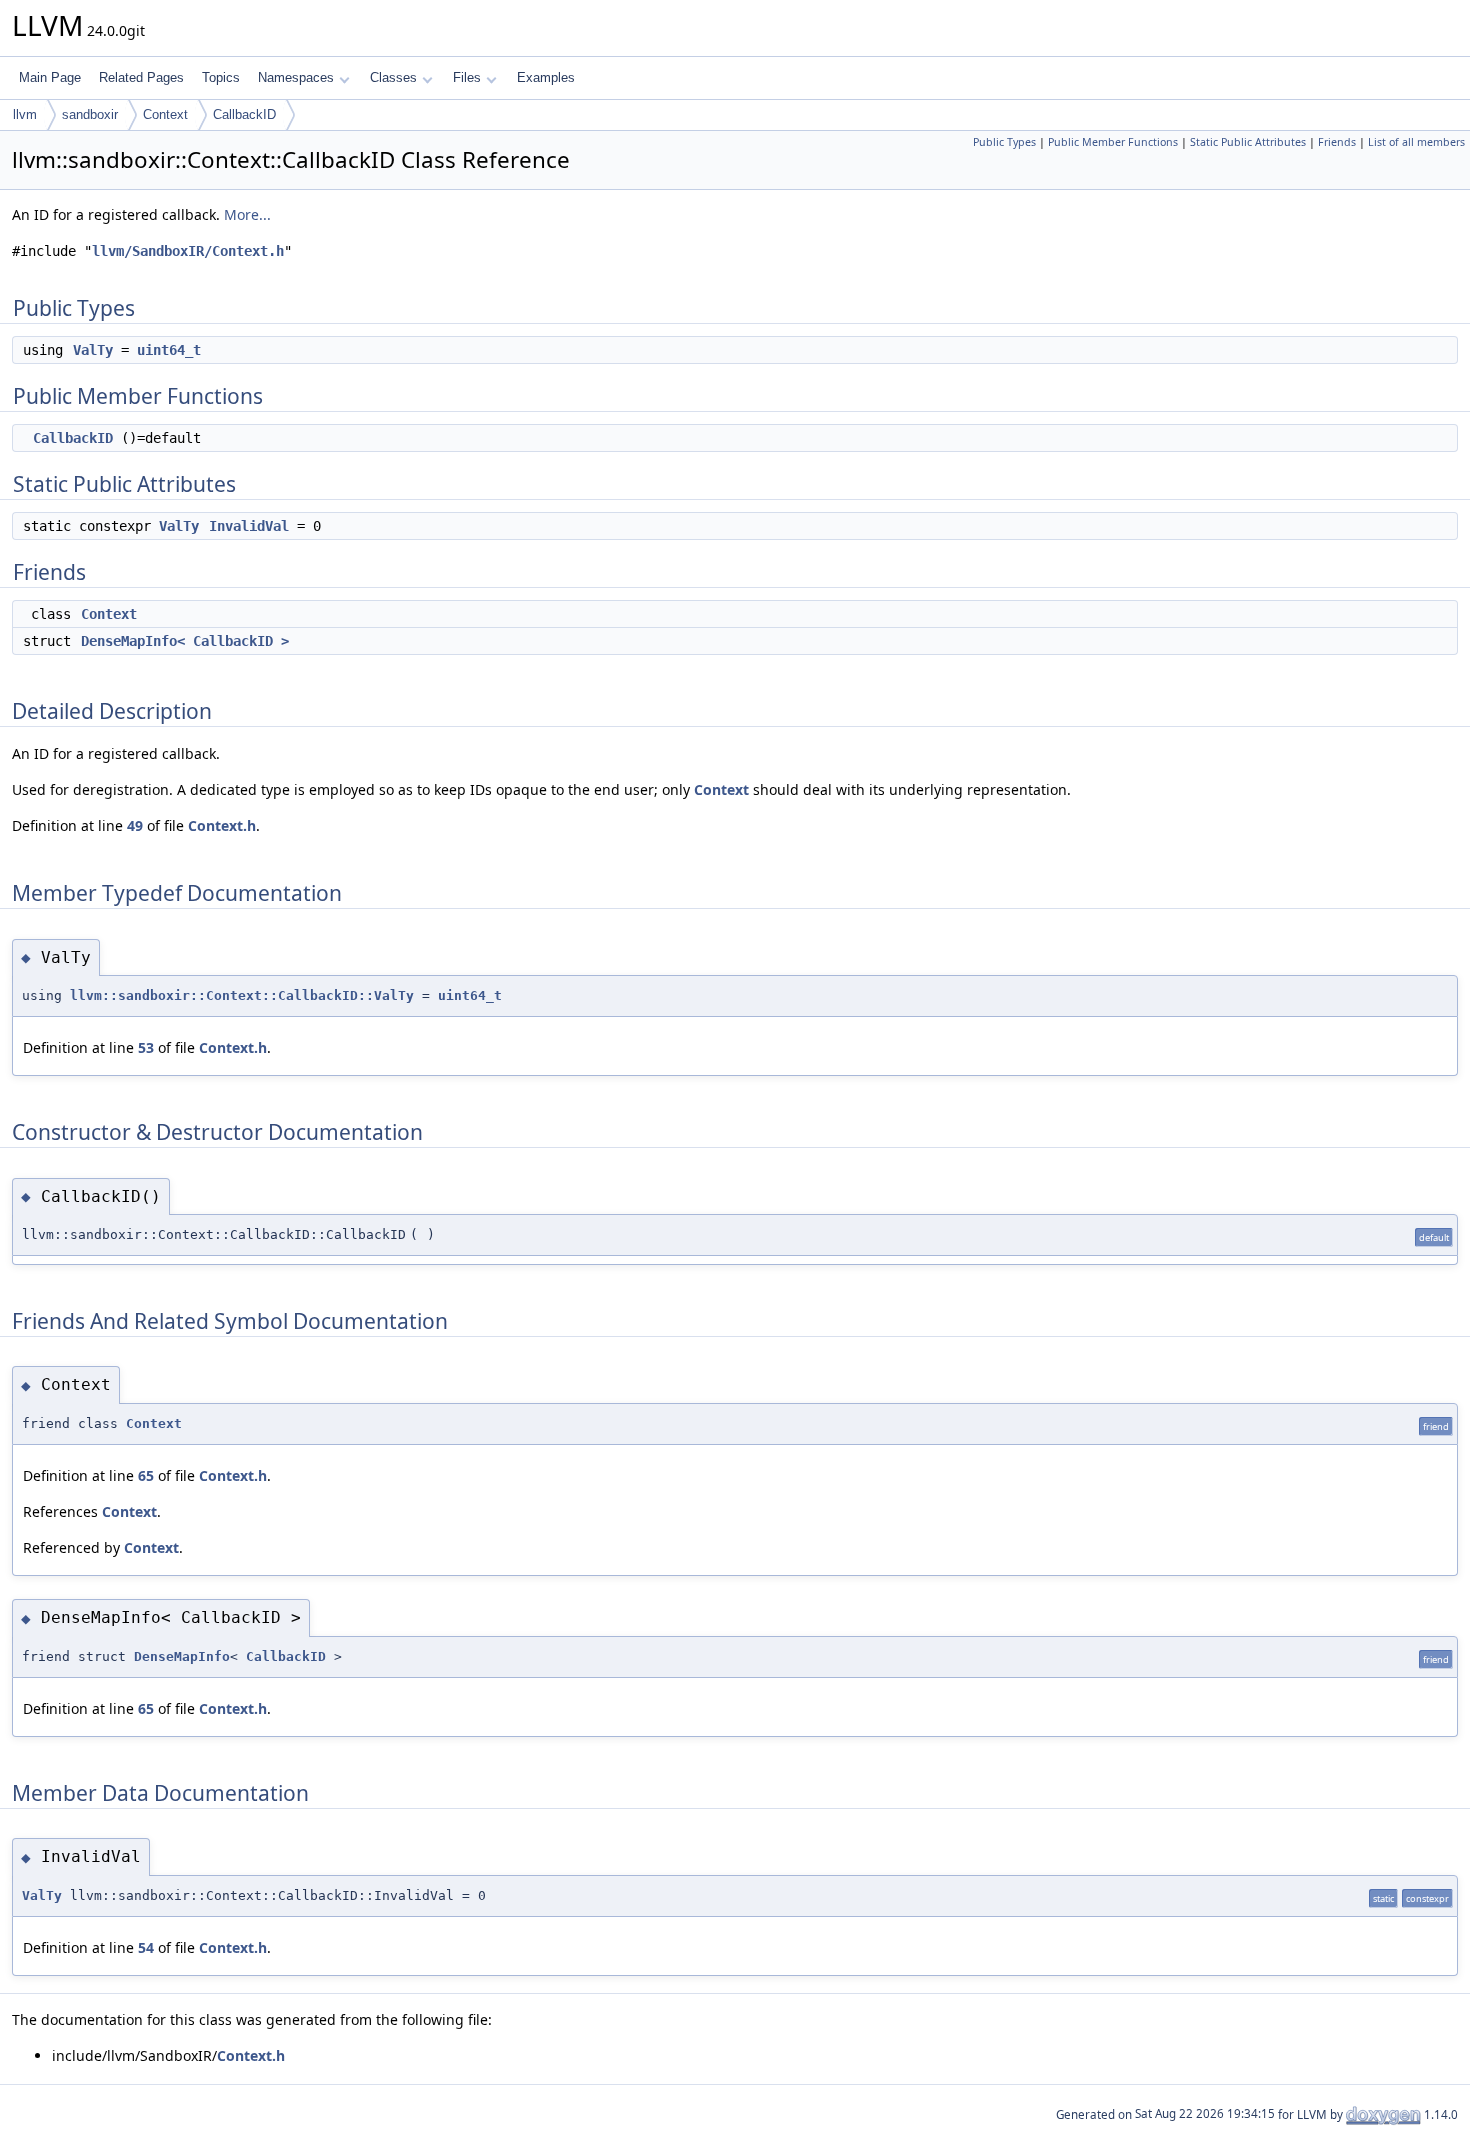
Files (467, 77)
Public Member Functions (1113, 142)
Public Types (1004, 142)
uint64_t (169, 350)
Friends (1337, 142)
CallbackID (244, 114)
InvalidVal (249, 526)
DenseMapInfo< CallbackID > (185, 641)
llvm (25, 114)
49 (135, 825)
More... (247, 214)
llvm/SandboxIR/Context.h (188, 251)
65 (146, 1475)
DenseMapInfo (182, 1656)
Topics (221, 77)
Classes (393, 77)
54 (146, 1947)
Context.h (222, 825)
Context (165, 114)
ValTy (93, 350)
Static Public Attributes (1248, 142)
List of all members (1416, 142)
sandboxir (90, 114)
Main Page (50, 77)
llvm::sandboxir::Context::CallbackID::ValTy (242, 995)
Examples (546, 77)
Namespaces (296, 77)
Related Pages (141, 77)
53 (146, 1047)
